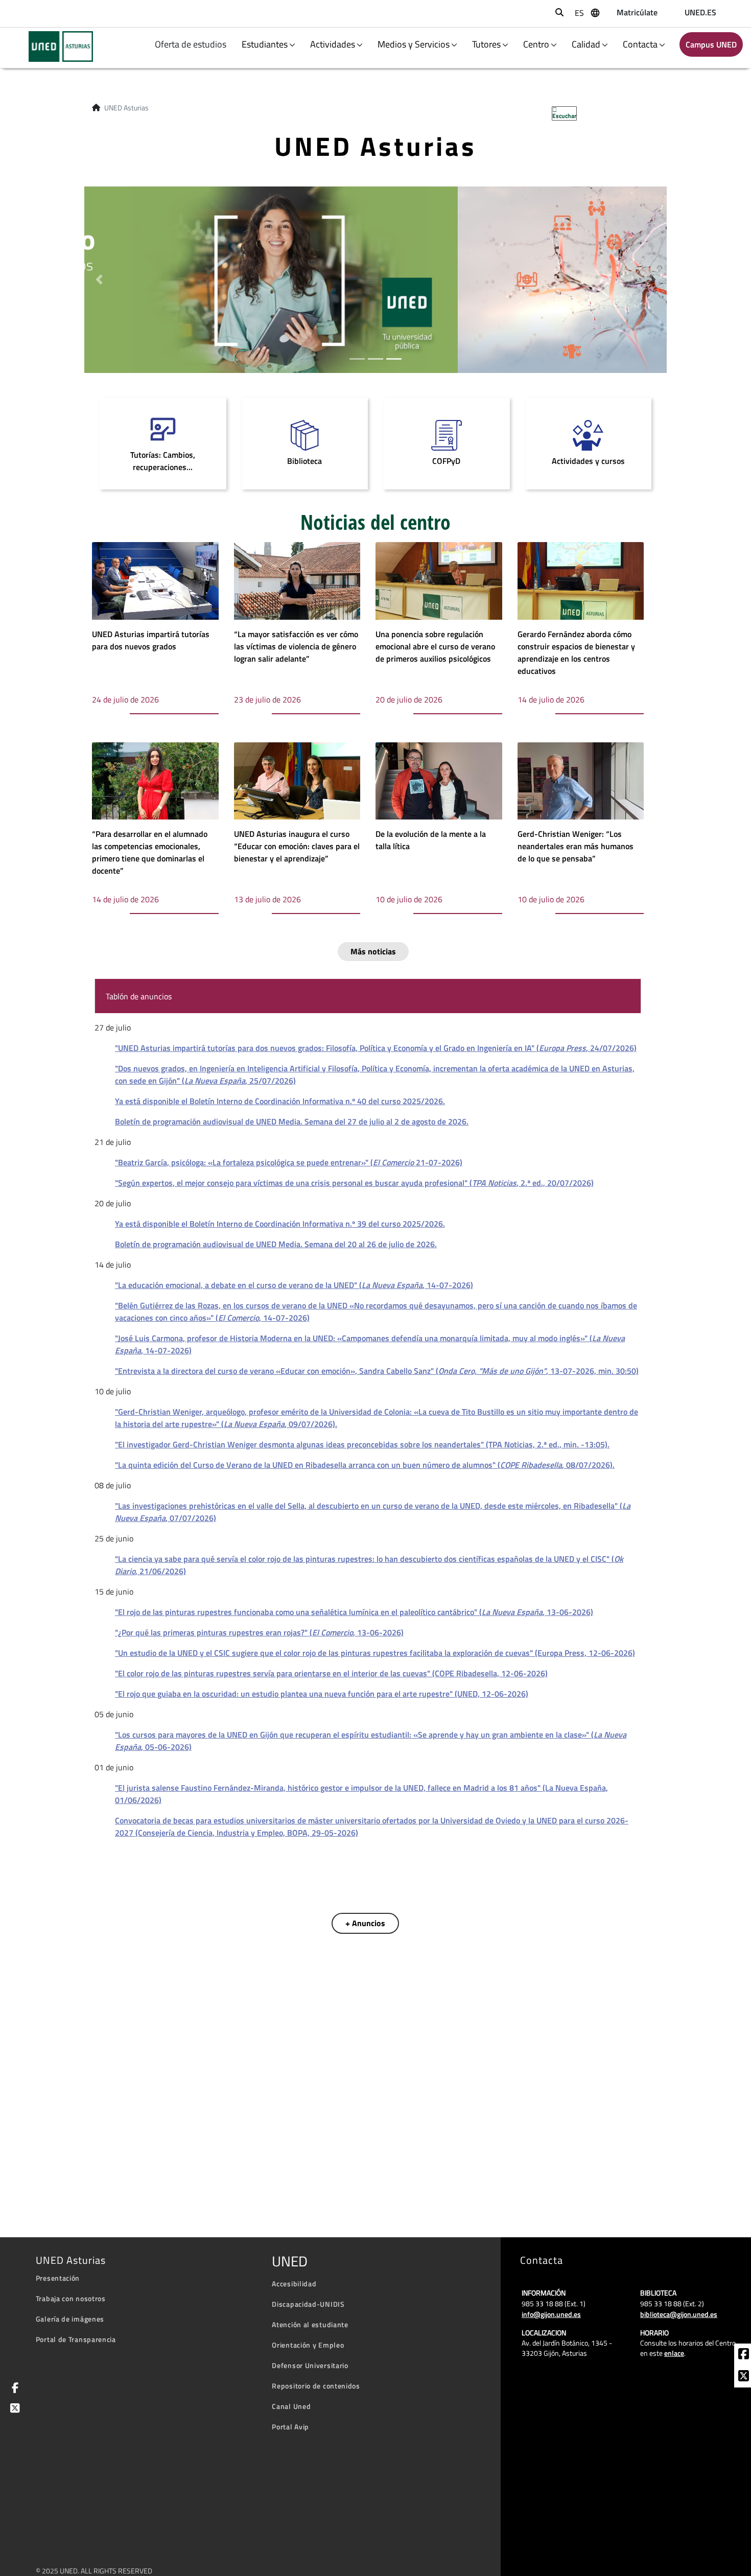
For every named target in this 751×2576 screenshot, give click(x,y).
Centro (536, 44)
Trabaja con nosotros (71, 2298)
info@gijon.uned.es (551, 2314)
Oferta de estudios (192, 44)
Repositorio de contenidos (316, 2386)
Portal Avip (290, 2427)
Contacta (640, 44)
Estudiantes (265, 44)
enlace (674, 2353)
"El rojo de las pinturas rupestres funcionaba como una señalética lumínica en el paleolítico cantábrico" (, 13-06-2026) (354, 1612)
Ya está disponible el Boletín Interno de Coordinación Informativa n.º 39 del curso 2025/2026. (280, 1224)
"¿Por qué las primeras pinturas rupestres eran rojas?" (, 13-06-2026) (259, 1632)
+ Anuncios (365, 1923)
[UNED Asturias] (54, 46)
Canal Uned (291, 2406)
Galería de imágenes (70, 2319)
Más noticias (373, 951)
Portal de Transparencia (76, 2339)
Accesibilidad (294, 2284)
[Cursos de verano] (375, 278)
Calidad (586, 44)
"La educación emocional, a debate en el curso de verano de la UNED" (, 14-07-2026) (294, 1285)
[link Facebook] (744, 2355)
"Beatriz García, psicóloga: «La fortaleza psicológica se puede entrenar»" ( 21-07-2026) (289, 1162)
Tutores (486, 44)
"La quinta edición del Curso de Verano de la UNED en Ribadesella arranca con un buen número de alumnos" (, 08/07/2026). (365, 1465)
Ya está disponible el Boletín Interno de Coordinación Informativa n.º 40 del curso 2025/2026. (280, 1101)
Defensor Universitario (310, 2365)
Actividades (333, 44)
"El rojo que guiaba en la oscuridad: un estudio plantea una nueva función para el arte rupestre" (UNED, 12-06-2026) (322, 1694)
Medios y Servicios (414, 44)
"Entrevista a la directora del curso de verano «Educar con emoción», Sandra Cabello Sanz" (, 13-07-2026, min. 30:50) (377, 1371)
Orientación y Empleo (308, 2345)
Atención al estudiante (310, 2324)
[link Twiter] (744, 2377)
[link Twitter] (13, 2409)
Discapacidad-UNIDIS (308, 2304)
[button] (99, 280)
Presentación (58, 2278)
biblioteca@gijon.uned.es (679, 2314)
